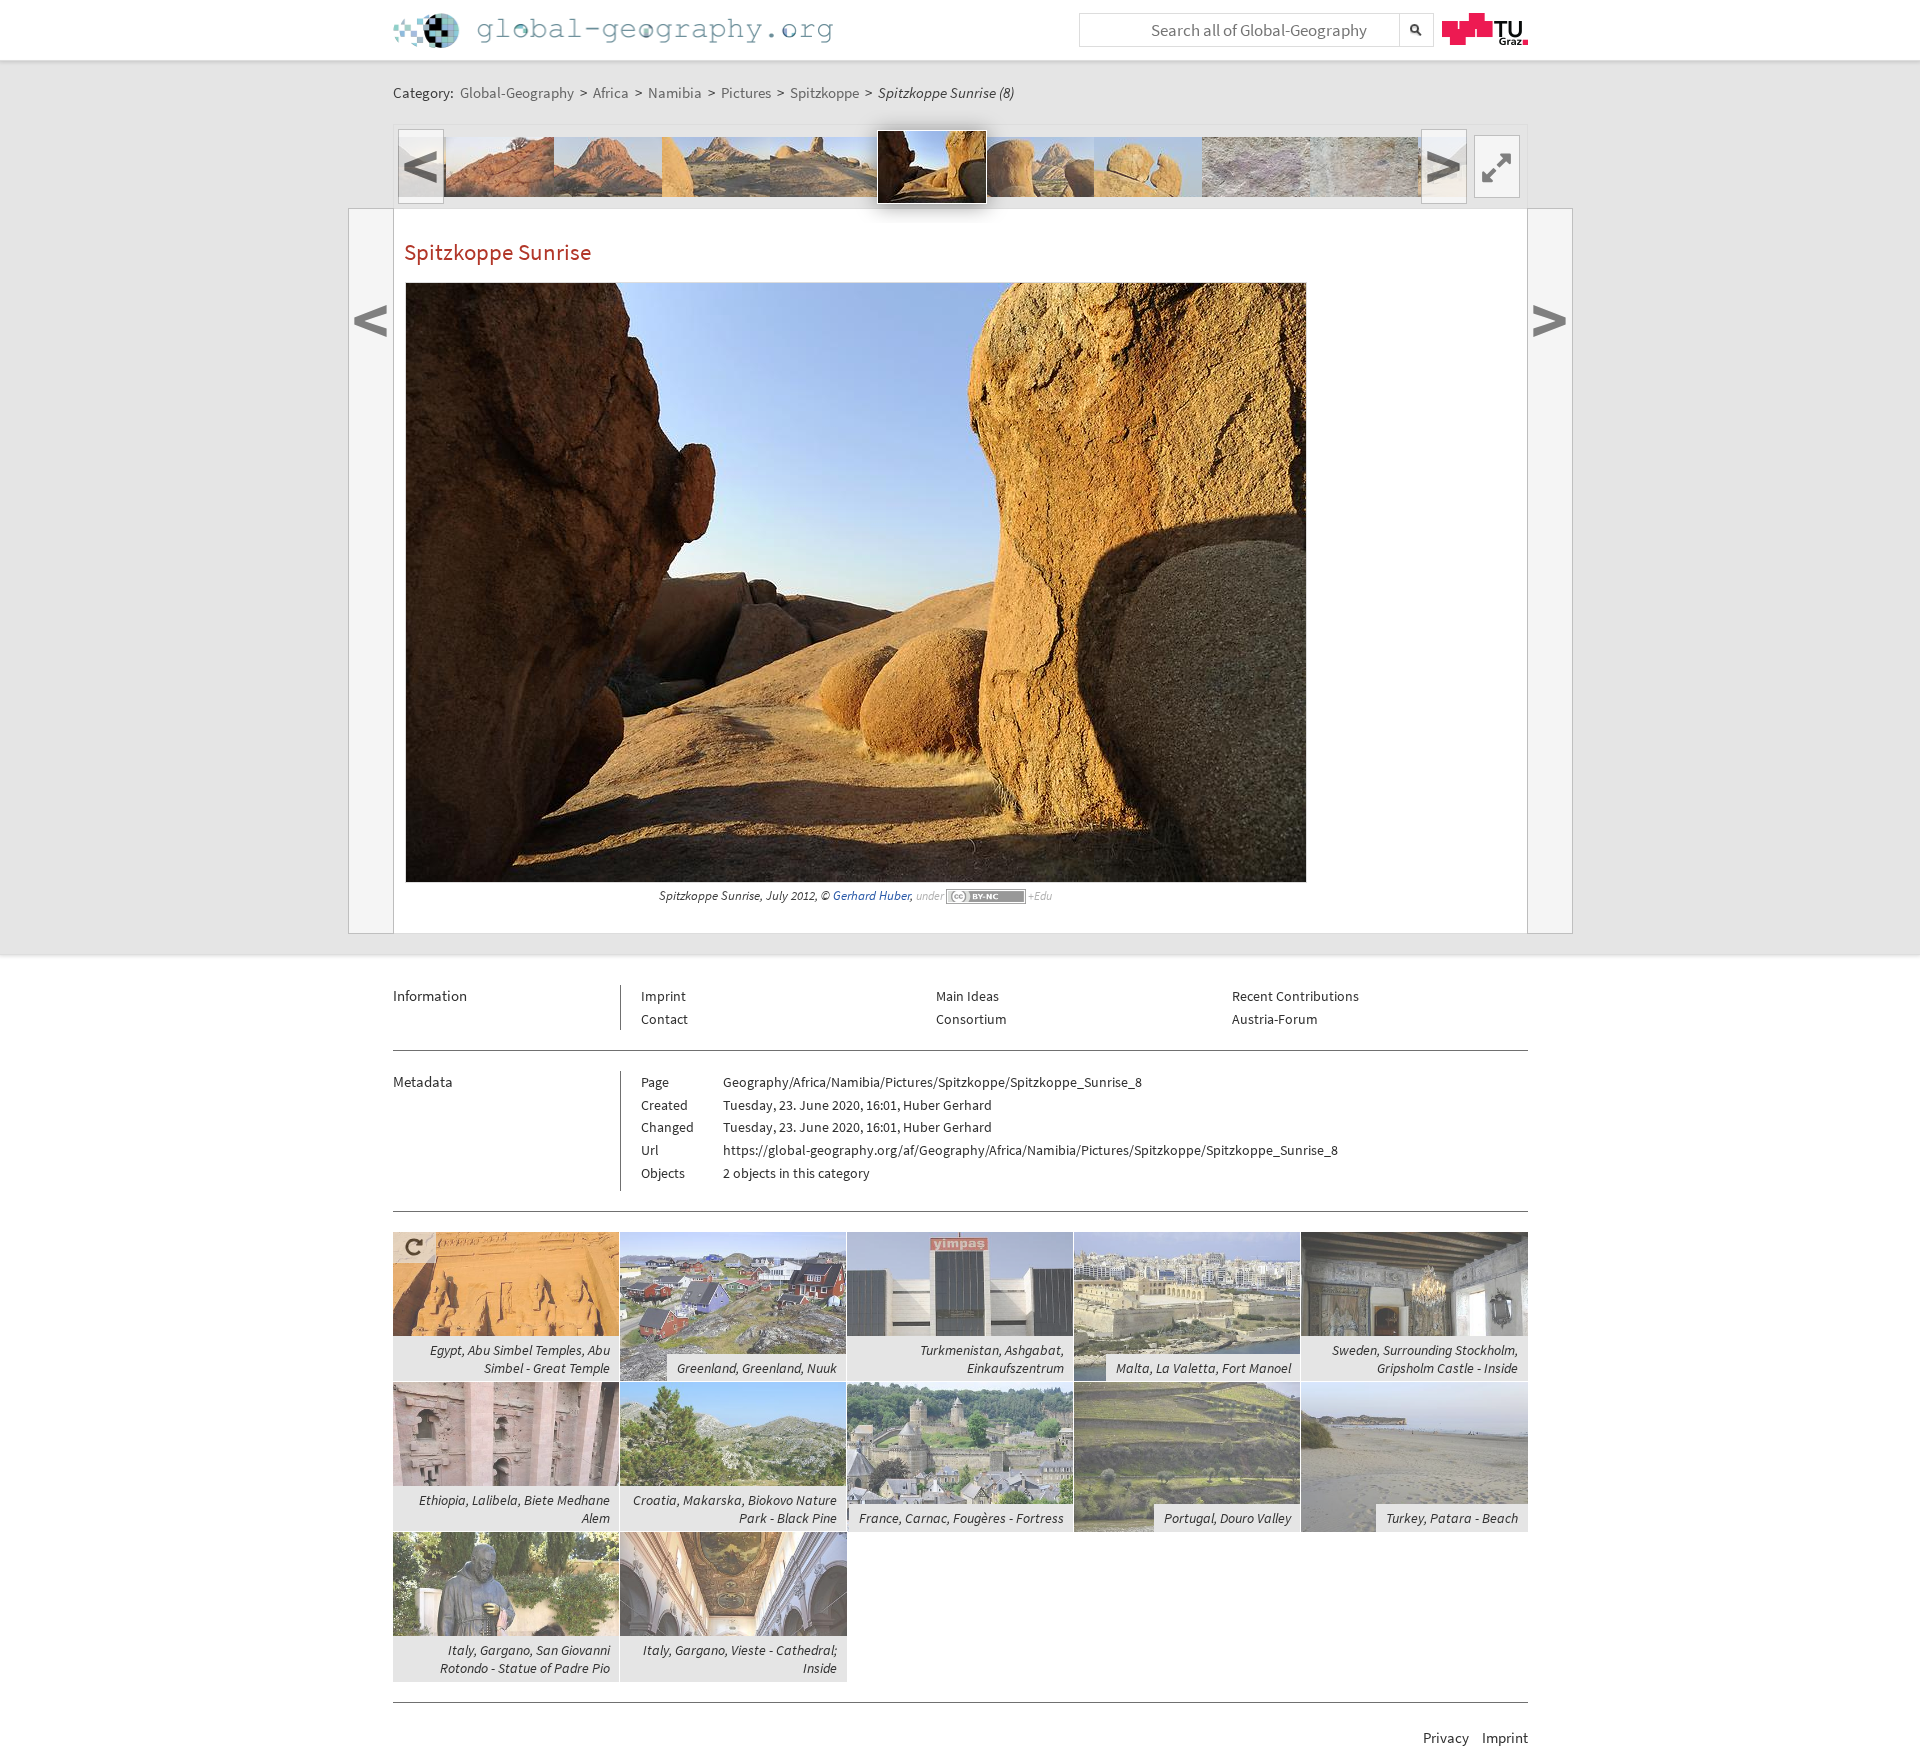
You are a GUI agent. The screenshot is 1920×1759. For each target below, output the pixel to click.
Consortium (971, 1019)
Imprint (663, 996)
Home (615, 30)
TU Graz (1485, 29)
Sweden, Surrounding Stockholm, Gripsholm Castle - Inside (1425, 1359)
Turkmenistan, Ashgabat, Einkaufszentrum (992, 1359)
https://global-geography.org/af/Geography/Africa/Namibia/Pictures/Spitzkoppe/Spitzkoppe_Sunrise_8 (1030, 1150)
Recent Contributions (1295, 996)
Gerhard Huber (871, 895)
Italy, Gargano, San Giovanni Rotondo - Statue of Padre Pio (525, 1659)
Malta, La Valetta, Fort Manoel (1203, 1368)
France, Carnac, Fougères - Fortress (961, 1518)
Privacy (1446, 1737)
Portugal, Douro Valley (1227, 1518)
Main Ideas (967, 996)
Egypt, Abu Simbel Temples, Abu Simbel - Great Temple (520, 1359)
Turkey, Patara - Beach (1452, 1518)
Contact (664, 1019)
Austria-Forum (1275, 1019)
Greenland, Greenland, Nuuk (757, 1368)
